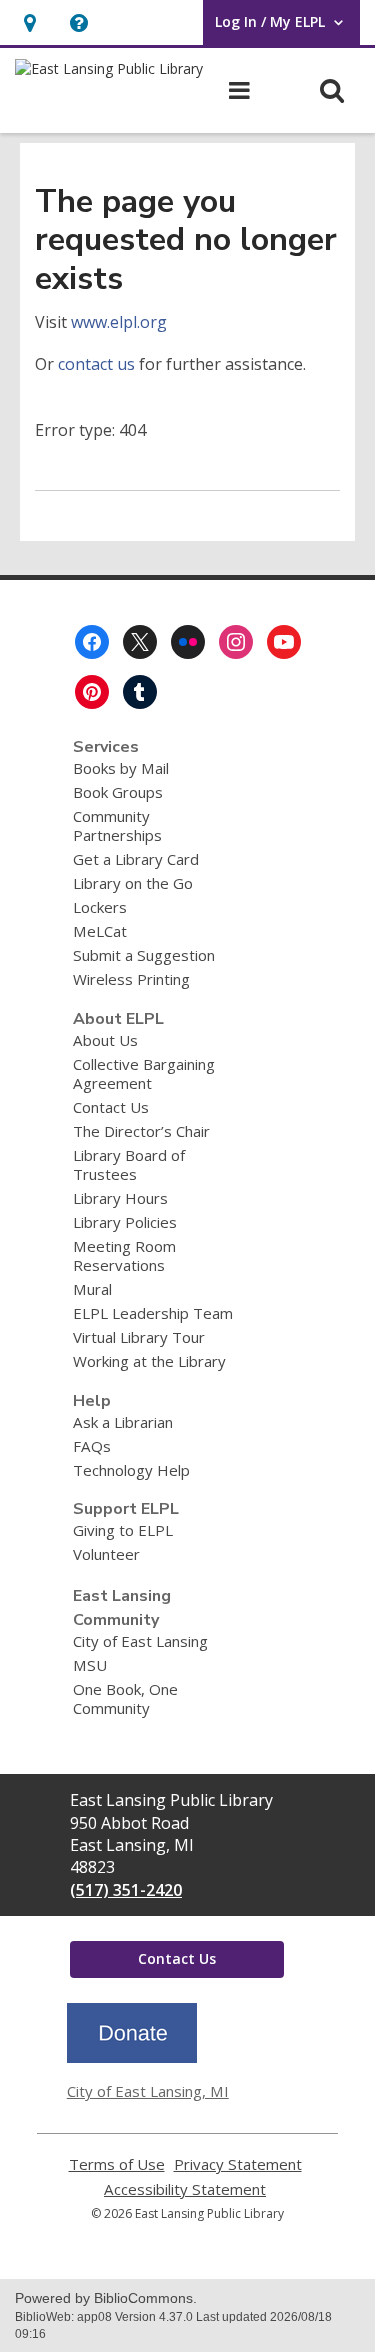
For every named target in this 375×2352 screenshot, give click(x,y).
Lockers (100, 907)
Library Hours (120, 1198)
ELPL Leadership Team (153, 1313)
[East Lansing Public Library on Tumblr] (140, 692)
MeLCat (100, 931)
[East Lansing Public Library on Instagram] (236, 642)
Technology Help (131, 1470)
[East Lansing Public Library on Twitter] (140, 642)
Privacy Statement (238, 2164)
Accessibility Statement (185, 2189)
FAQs (92, 1446)
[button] (78, 22)
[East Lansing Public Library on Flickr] (188, 642)
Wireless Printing (131, 979)
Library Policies (125, 1222)
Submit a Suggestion (144, 955)
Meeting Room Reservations (124, 1255)
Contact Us (111, 1107)
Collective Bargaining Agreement (144, 1073)
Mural (92, 1289)
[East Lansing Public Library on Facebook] (92, 642)
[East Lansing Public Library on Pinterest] (92, 692)
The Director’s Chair (141, 1131)
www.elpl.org (119, 322)
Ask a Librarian (123, 1422)
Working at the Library (149, 1361)
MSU (90, 1665)
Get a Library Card (136, 859)
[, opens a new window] (132, 2057)
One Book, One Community (125, 1698)
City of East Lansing (140, 1641)
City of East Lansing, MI (148, 2091)
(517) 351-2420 (126, 1890)
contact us (96, 364)
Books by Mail (121, 768)
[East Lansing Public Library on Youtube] (284, 642)
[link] (29, 22)
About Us (105, 1040)
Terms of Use (117, 2164)
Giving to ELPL (123, 1530)
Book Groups (118, 792)
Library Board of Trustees (129, 1164)
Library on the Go (133, 883)
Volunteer (106, 1554)
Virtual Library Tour (139, 1337)
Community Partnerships (117, 825)
